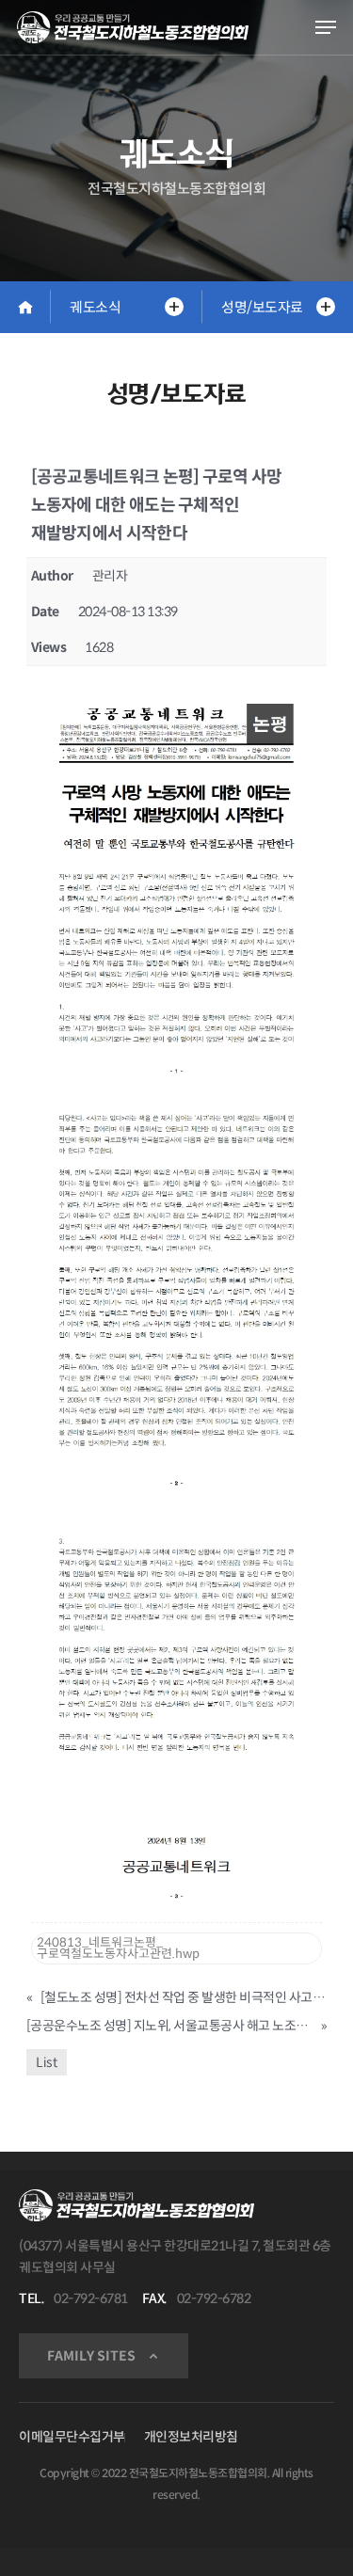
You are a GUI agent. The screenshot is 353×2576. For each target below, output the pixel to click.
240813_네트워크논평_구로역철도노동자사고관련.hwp (118, 1948)
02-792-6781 (91, 2298)
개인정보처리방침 (191, 2437)
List (47, 2062)
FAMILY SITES (91, 2356)
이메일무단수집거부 (72, 2437)
